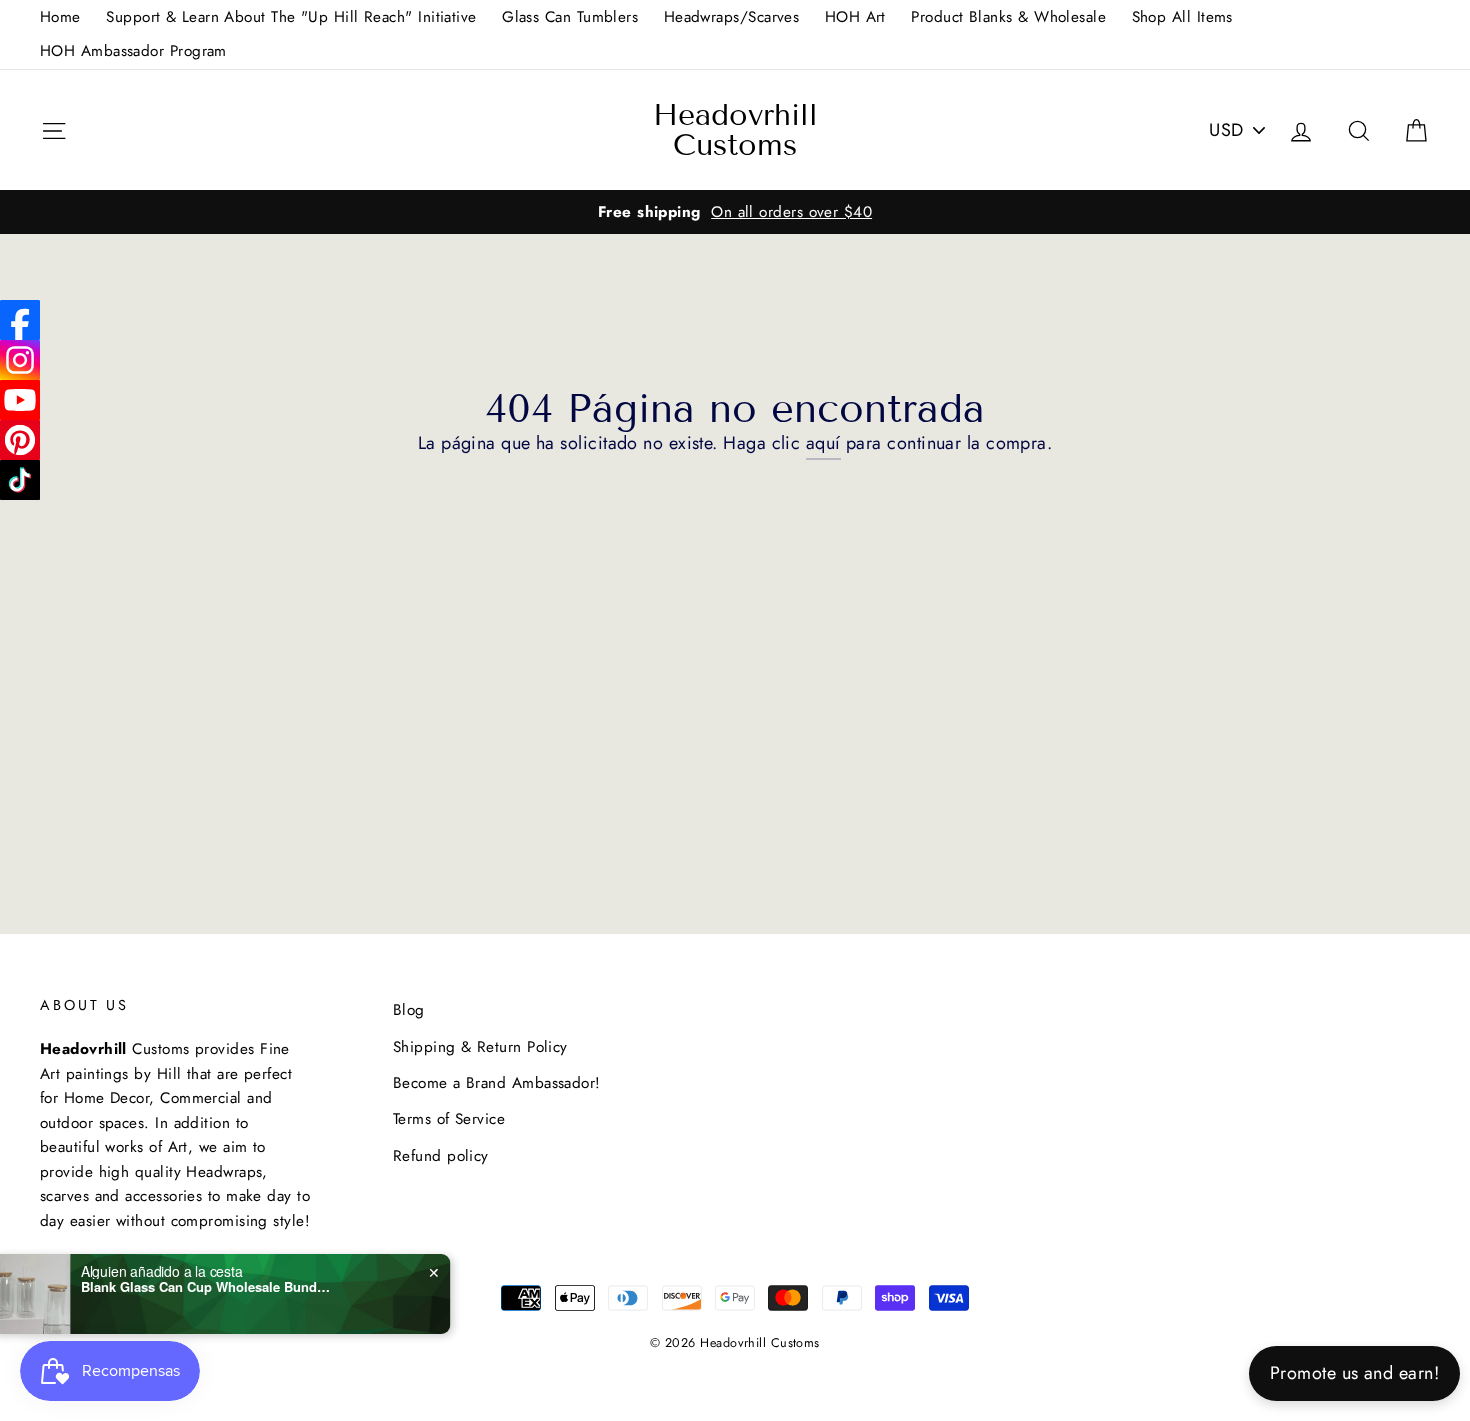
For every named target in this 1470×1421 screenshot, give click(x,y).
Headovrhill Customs (735, 130)
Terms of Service (449, 1119)
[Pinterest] (20, 440)
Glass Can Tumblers (570, 17)
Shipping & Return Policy (480, 1047)
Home (60, 17)
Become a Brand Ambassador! (497, 1083)
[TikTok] (20, 480)
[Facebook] (20, 320)
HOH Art (855, 17)
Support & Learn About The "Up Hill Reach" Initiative (291, 17)
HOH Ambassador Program (133, 51)
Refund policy (441, 1156)
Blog (409, 1010)
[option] (735, 212)
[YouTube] (20, 400)
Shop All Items (1182, 17)
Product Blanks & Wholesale (1008, 17)
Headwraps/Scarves (732, 17)
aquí (823, 443)
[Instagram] (20, 360)
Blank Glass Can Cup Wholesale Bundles (244, 1287)
